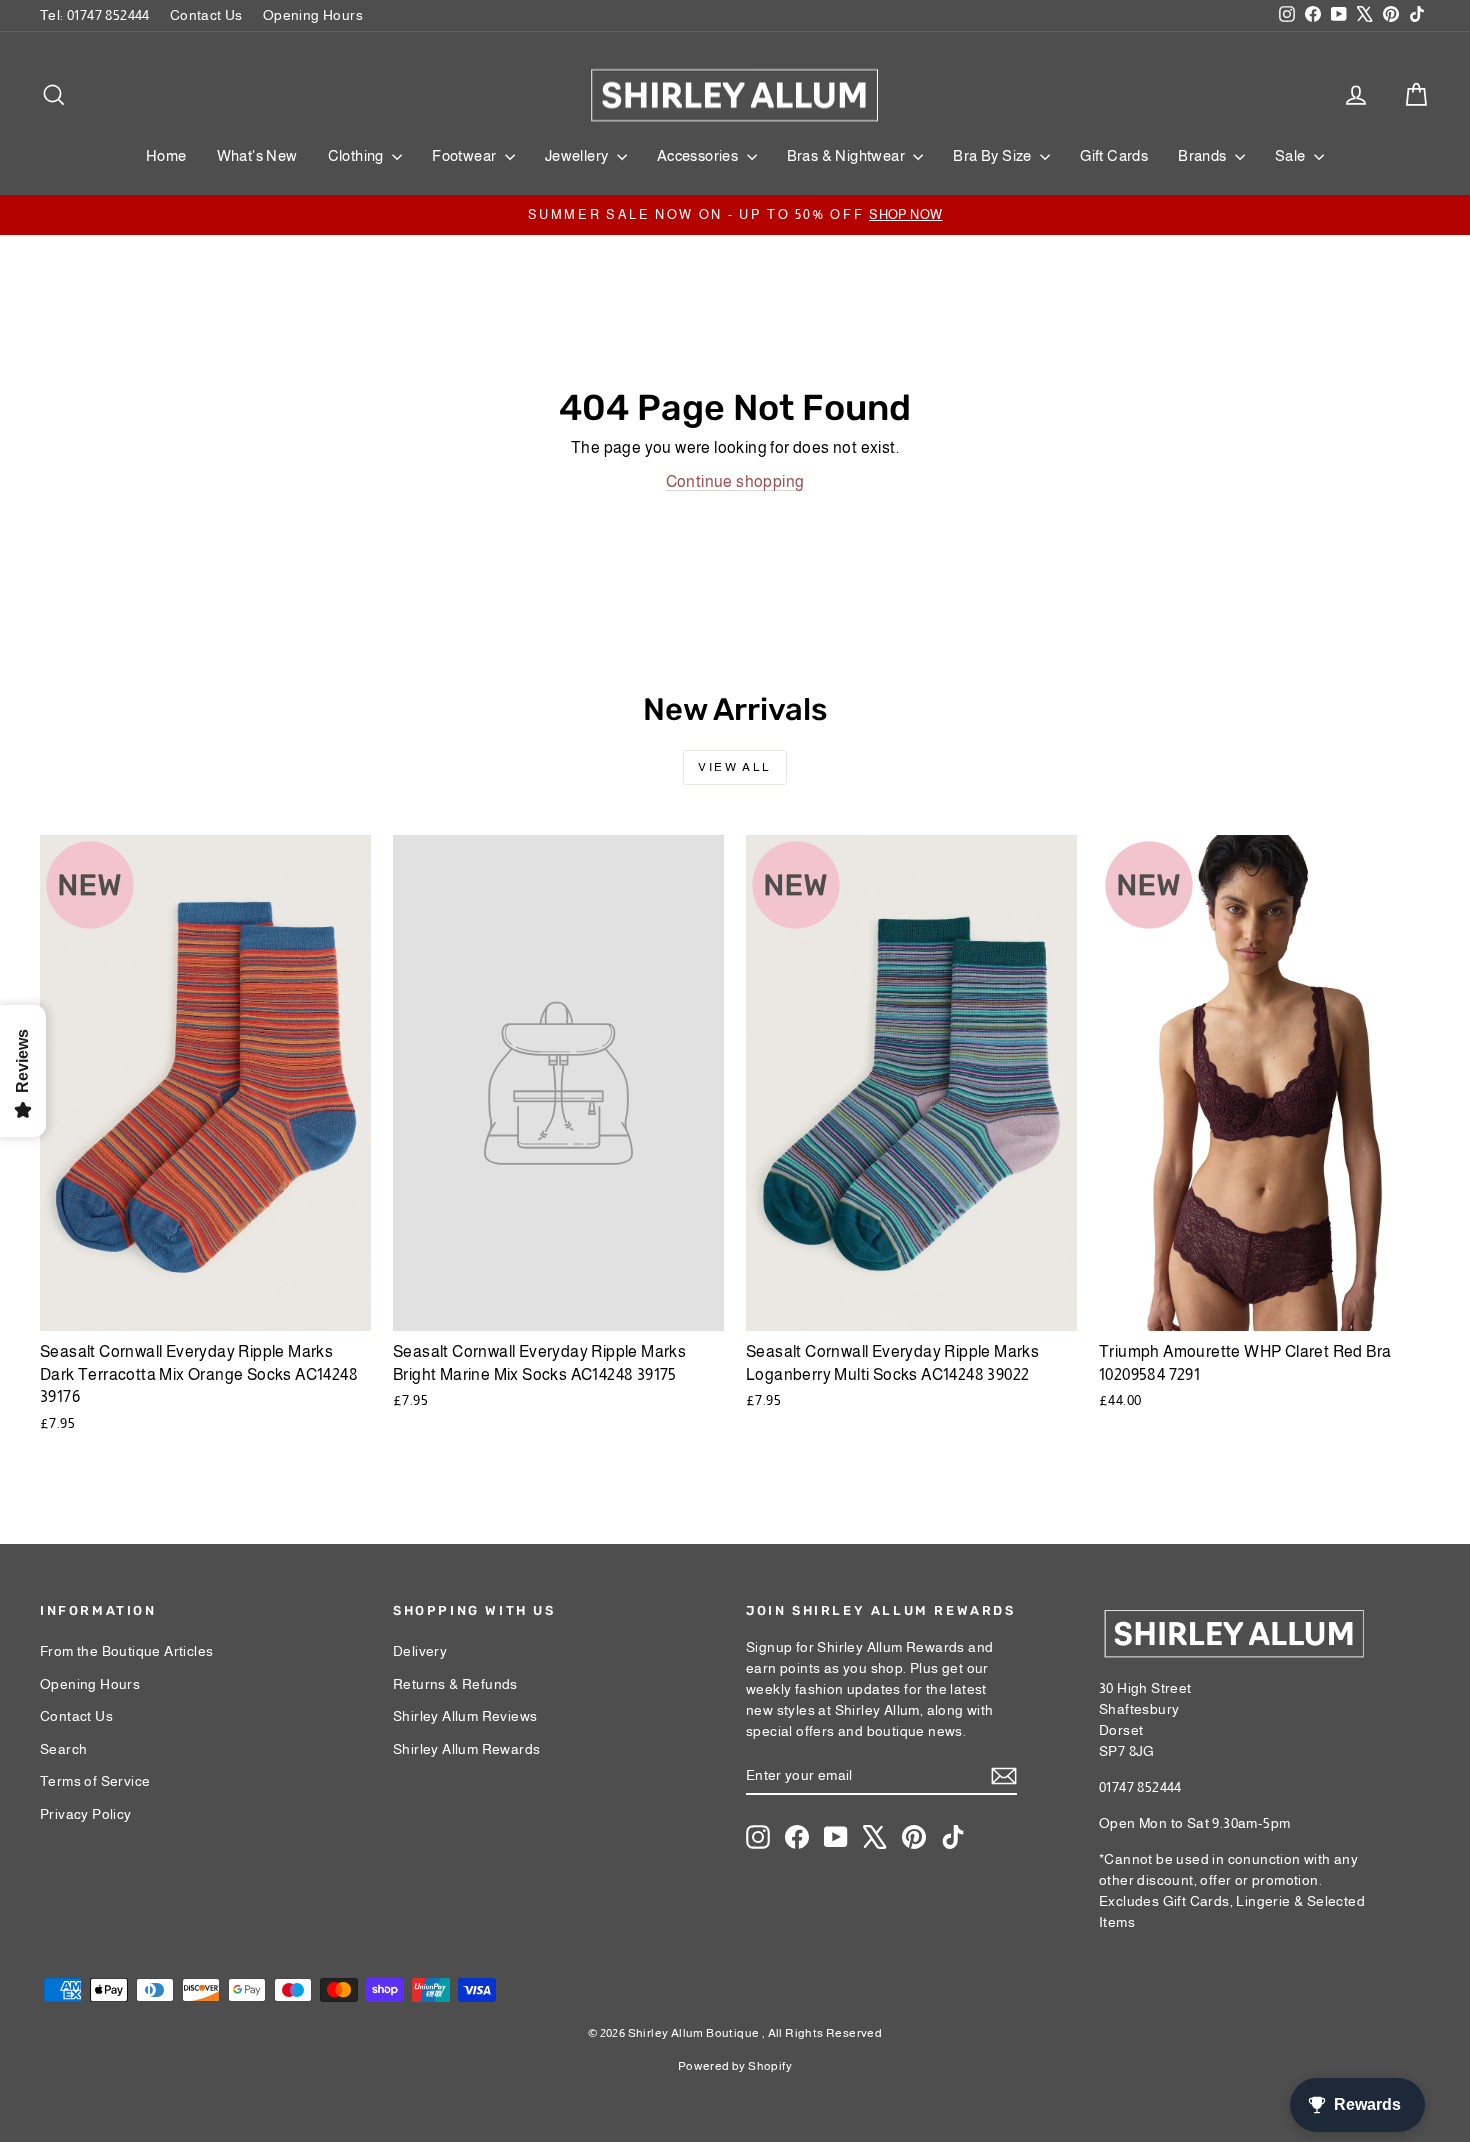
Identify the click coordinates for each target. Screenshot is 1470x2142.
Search (63, 1749)
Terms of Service (95, 1781)
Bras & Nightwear (848, 155)
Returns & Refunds (455, 1684)
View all (734, 767)
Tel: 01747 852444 (95, 15)
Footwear (466, 155)
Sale (1292, 155)
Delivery (420, 1651)
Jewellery (578, 155)
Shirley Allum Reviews (465, 1716)
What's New (257, 155)
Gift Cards (1114, 155)
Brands (1204, 155)
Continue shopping (735, 481)
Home (166, 155)
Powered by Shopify (735, 2066)
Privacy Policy (86, 1814)
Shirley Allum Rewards (466, 1749)
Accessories (699, 155)
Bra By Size (994, 155)
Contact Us (206, 15)
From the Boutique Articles (126, 1651)
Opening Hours (313, 15)
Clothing (358, 155)
